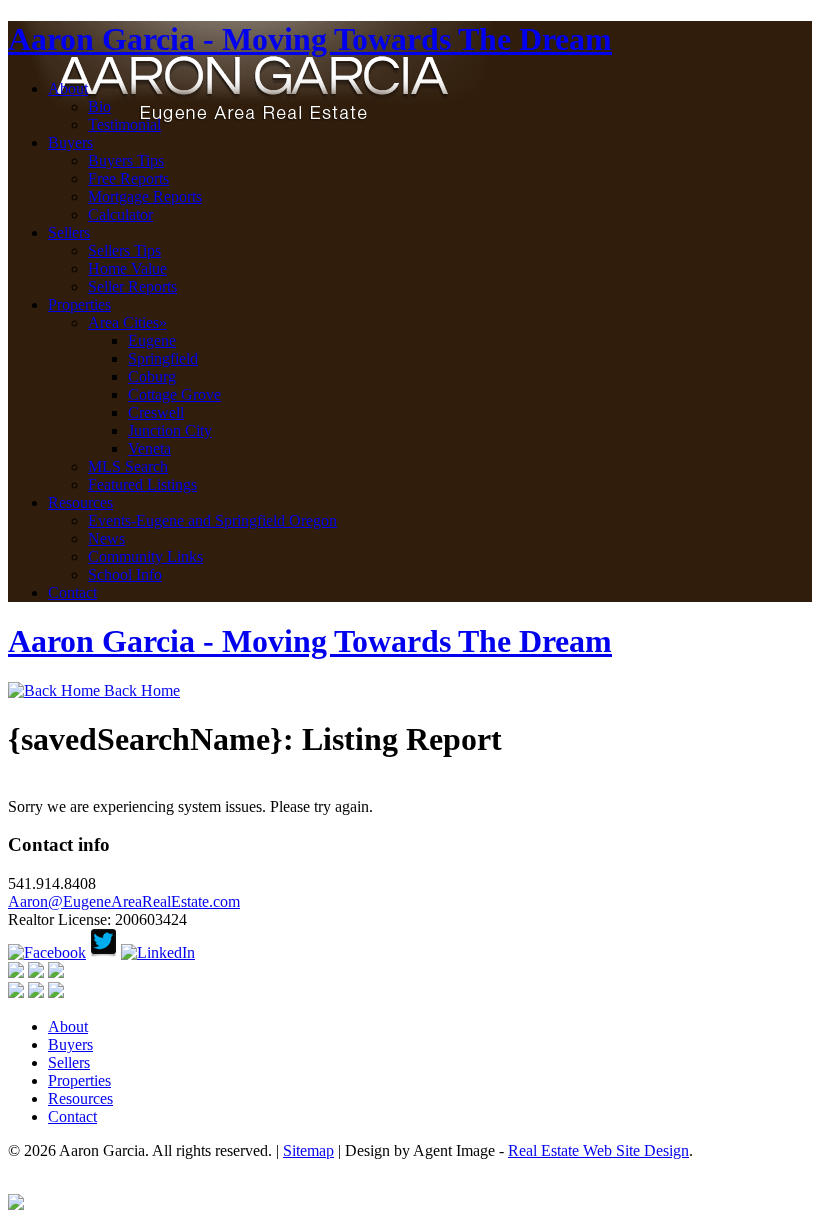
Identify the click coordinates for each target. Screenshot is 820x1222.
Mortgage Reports (145, 196)
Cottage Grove (174, 394)
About (68, 88)
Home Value (127, 268)
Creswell (156, 412)
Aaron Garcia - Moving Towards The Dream (310, 39)
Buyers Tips (126, 160)
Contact (72, 592)
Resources (80, 502)
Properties (79, 304)
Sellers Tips (124, 250)
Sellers (69, 232)
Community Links (145, 556)
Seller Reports (132, 286)
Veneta (149, 448)
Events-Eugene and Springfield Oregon (212, 520)
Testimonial (124, 124)
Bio (99, 106)
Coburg (152, 376)
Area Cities (127, 322)
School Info (125, 574)
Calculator (120, 214)
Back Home (140, 690)
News (106, 538)
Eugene (152, 340)
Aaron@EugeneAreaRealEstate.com (124, 901)
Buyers (70, 142)
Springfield (163, 358)
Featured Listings (142, 484)
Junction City (170, 430)
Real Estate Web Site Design (598, 1150)
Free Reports (128, 178)
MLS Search (128, 466)
